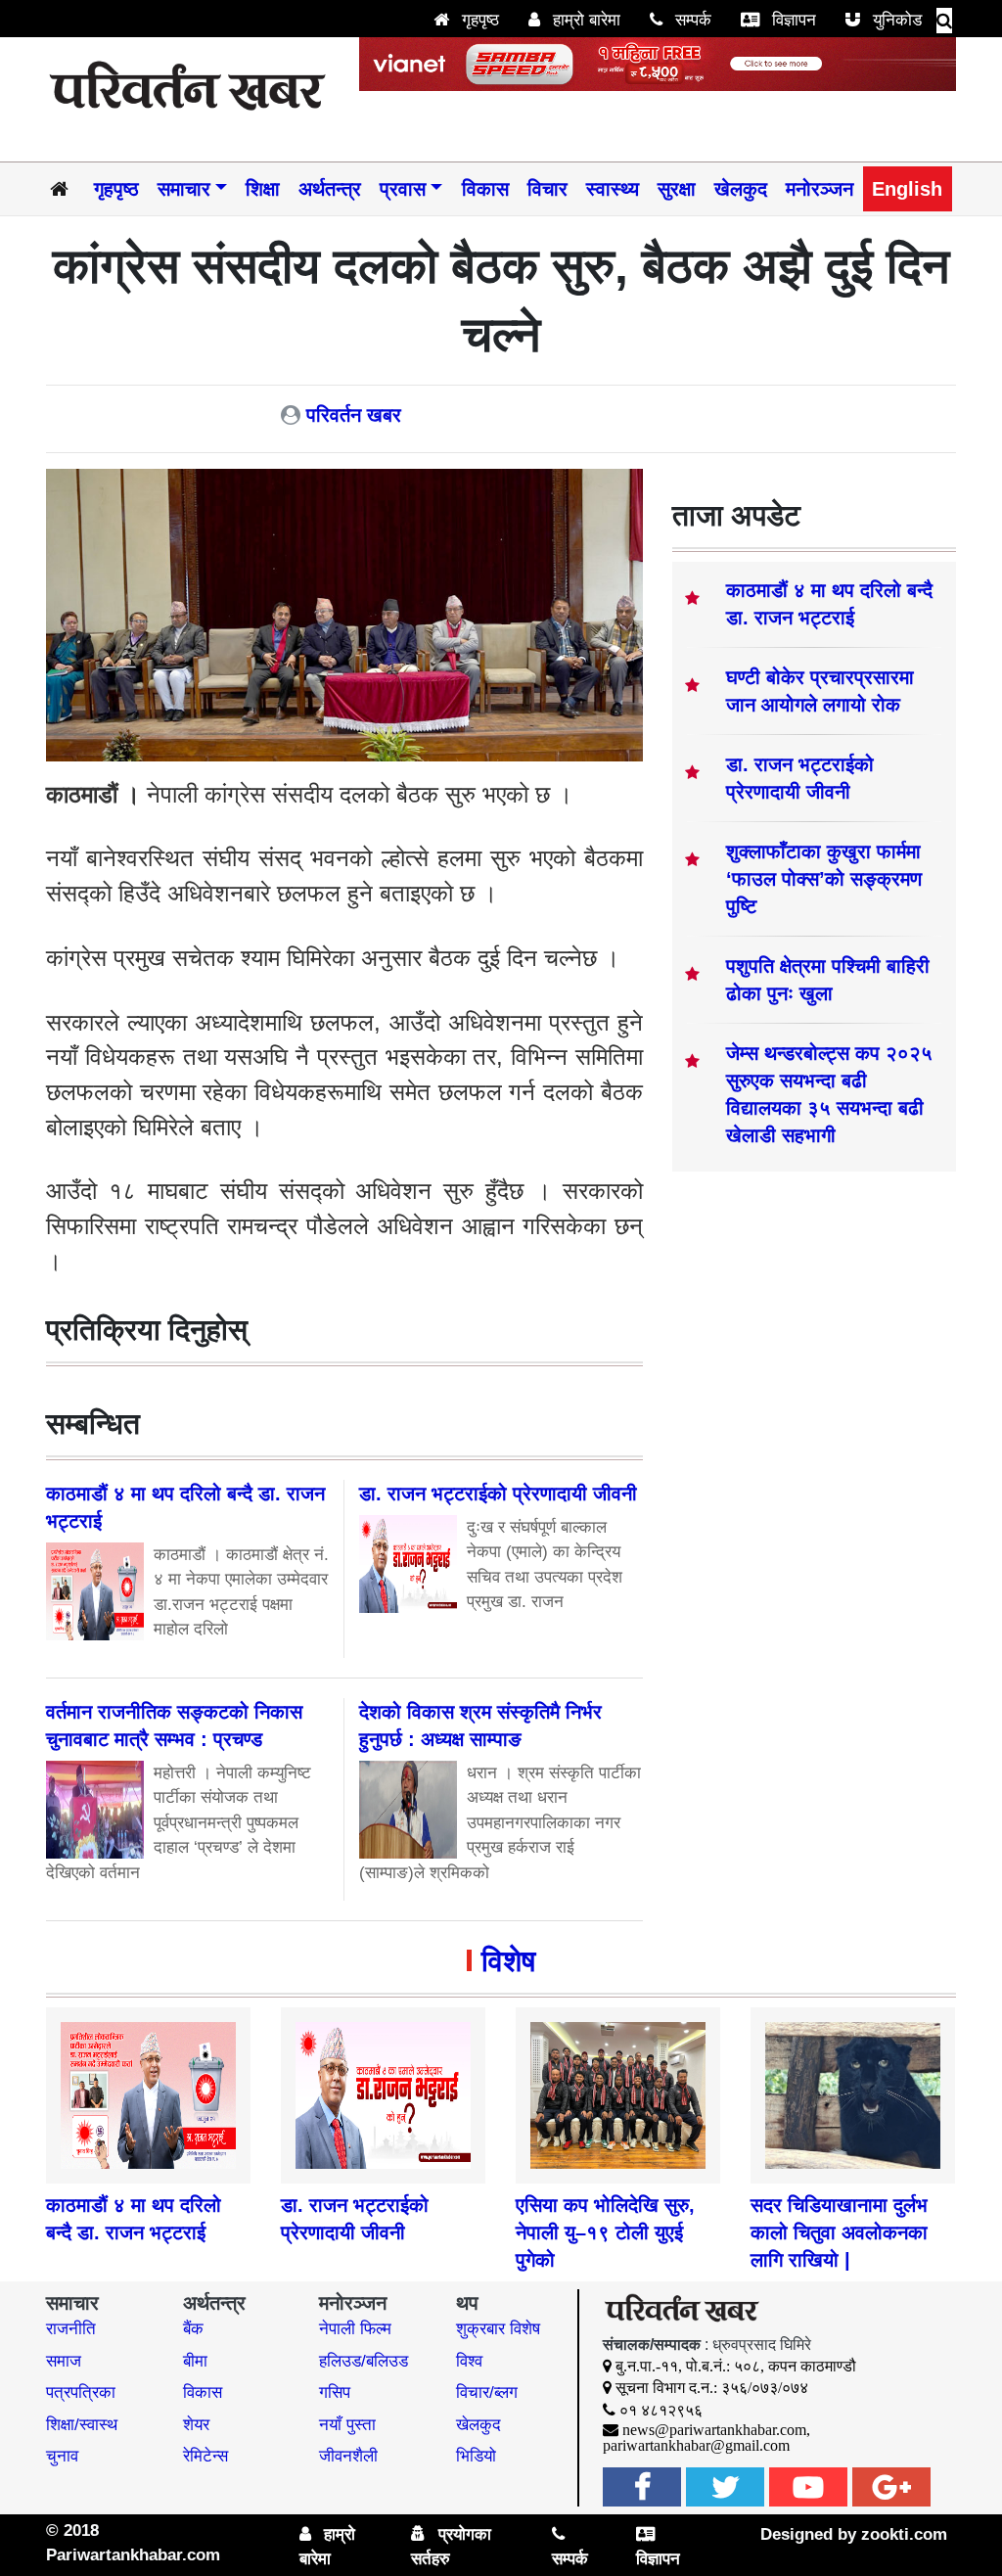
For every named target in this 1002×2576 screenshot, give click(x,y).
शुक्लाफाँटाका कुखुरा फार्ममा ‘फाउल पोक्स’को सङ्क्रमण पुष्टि (824, 879)
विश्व (469, 2361)
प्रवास (403, 189)
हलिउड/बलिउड (364, 2361)
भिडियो (476, 2456)
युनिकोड (895, 20)
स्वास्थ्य (613, 189)
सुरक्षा (677, 189)
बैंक (193, 2329)
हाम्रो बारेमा (584, 20)
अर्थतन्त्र (330, 189)
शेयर (196, 2425)
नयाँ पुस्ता (347, 2425)
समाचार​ (184, 189)
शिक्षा (263, 189)
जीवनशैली (348, 2456)
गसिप (335, 2392)
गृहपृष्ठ (478, 20)
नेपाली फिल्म (355, 2329)
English (907, 189)
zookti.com (904, 2534)
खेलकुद (741, 189)
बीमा (195, 2361)
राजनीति (71, 2329)
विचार (547, 189)
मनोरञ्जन (820, 189)
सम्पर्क (691, 20)
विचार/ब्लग (487, 2392)
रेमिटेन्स (205, 2456)
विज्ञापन (792, 20)
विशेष (508, 1961)
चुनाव (62, 2456)
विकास (485, 189)
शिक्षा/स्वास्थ (82, 2425)
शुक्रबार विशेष (498, 2329)
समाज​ (64, 2361)
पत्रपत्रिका (81, 2392)
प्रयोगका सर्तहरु (451, 2547)
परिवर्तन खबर (354, 415)
